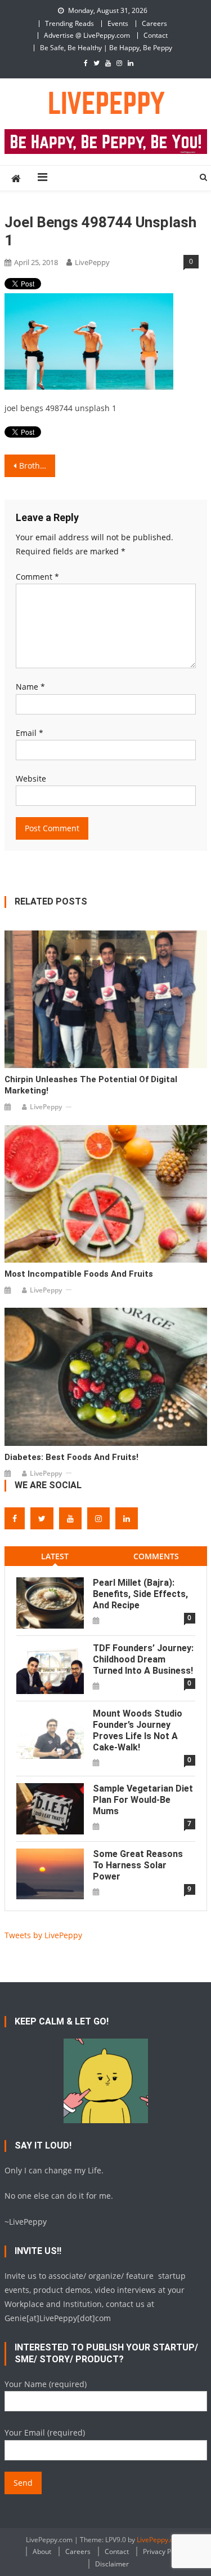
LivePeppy (92, 262)
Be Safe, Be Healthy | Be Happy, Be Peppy (106, 48)
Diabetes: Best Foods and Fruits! (71, 1457)
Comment (37, 577)
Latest (55, 1556)
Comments (156, 1556)
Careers (154, 23)
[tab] (55, 1556)
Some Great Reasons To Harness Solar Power (138, 1865)
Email (30, 733)
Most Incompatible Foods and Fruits (79, 1274)
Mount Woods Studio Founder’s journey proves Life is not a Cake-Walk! (138, 1730)
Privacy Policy (164, 2551)
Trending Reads (69, 23)
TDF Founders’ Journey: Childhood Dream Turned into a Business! (143, 1659)
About (42, 2551)
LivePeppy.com (160, 2540)
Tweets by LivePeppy (43, 1935)
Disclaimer (112, 2564)
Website (31, 778)
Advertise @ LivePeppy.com (87, 35)
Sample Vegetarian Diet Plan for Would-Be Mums (143, 1800)
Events (118, 23)
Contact (156, 35)
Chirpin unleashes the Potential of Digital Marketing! (91, 1085)
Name (30, 687)
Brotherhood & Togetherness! (37, 466)
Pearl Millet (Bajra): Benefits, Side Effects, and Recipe (140, 1594)
